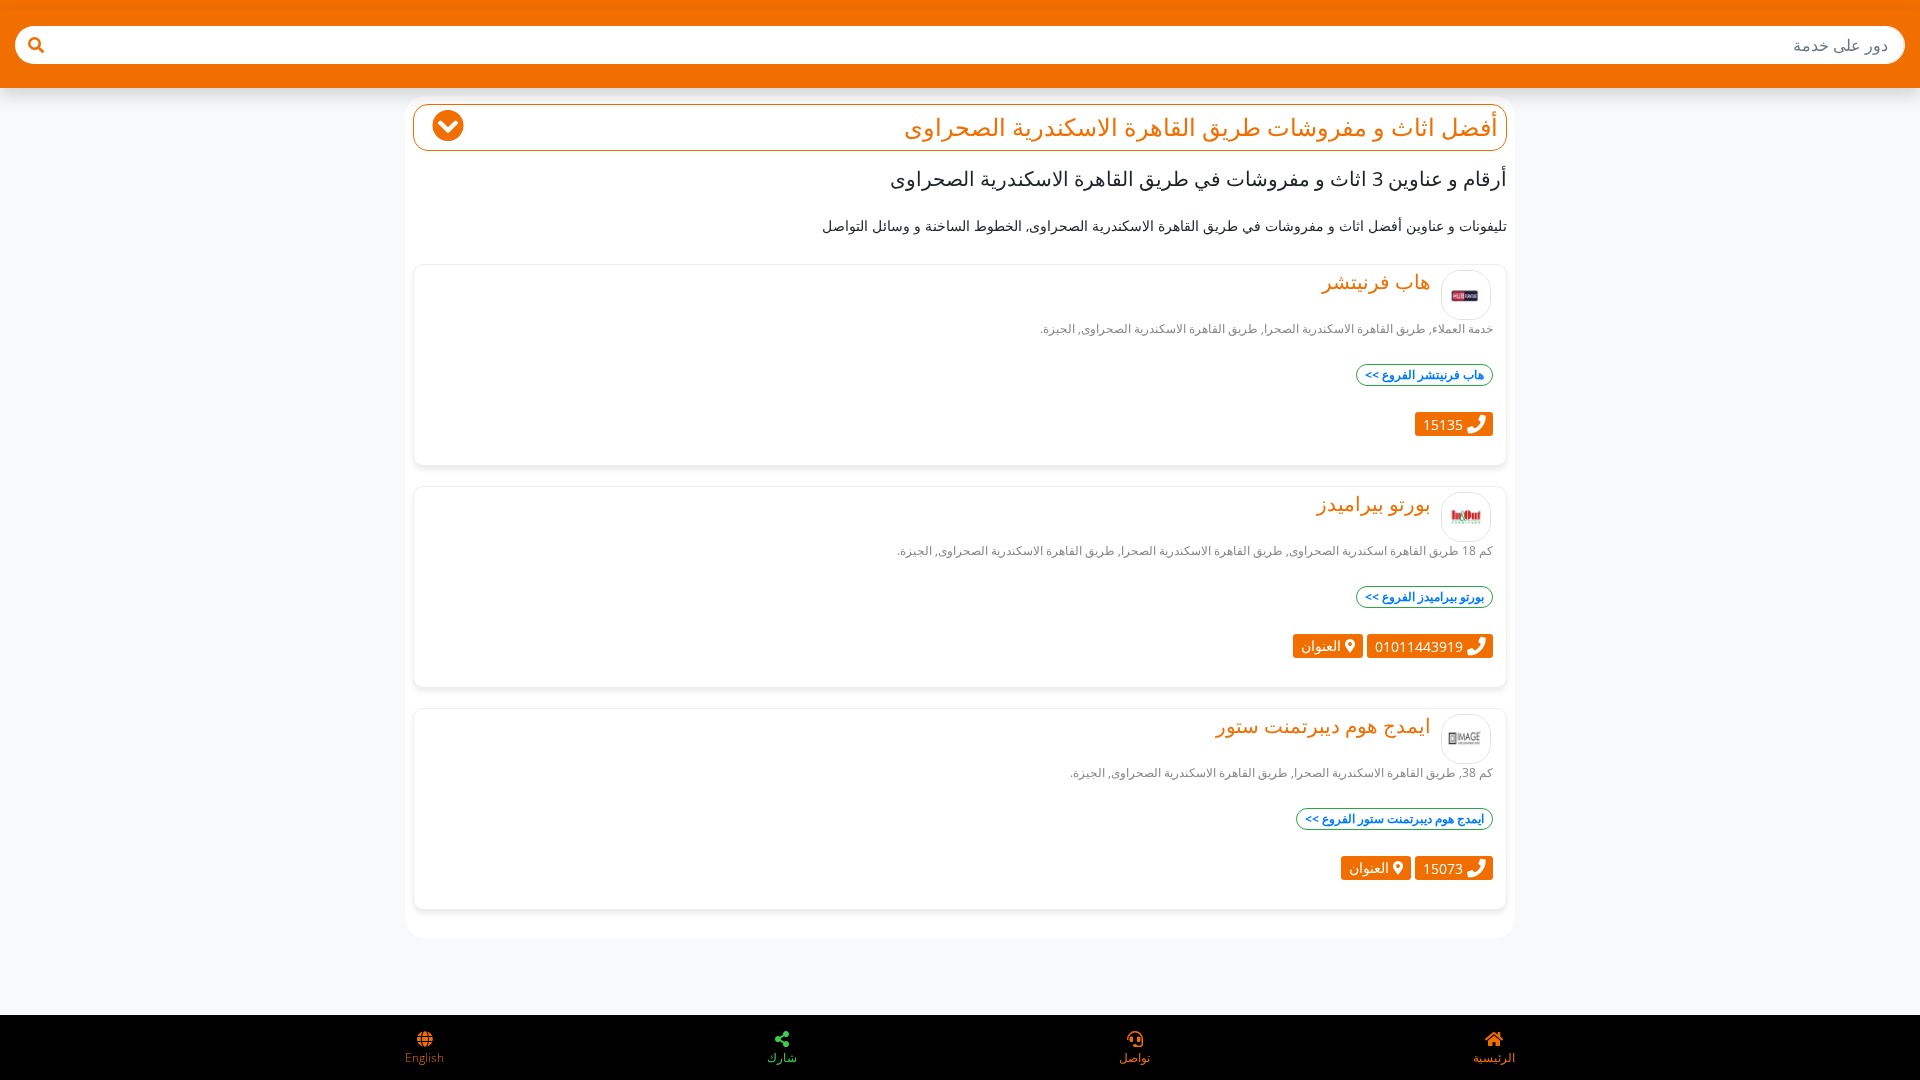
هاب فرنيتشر (1376, 281)
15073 (1445, 867)
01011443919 (1421, 645)
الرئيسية (1494, 1057)
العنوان (1323, 645)
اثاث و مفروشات (1351, 126)
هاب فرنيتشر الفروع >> (1424, 374)
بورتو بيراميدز (1374, 503)
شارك (782, 1057)
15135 (1445, 423)
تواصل (1134, 1057)
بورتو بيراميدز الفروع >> (1424, 596)
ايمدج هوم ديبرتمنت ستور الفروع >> (1394, 818)
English (424, 1057)
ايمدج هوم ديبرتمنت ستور (1323, 725)
